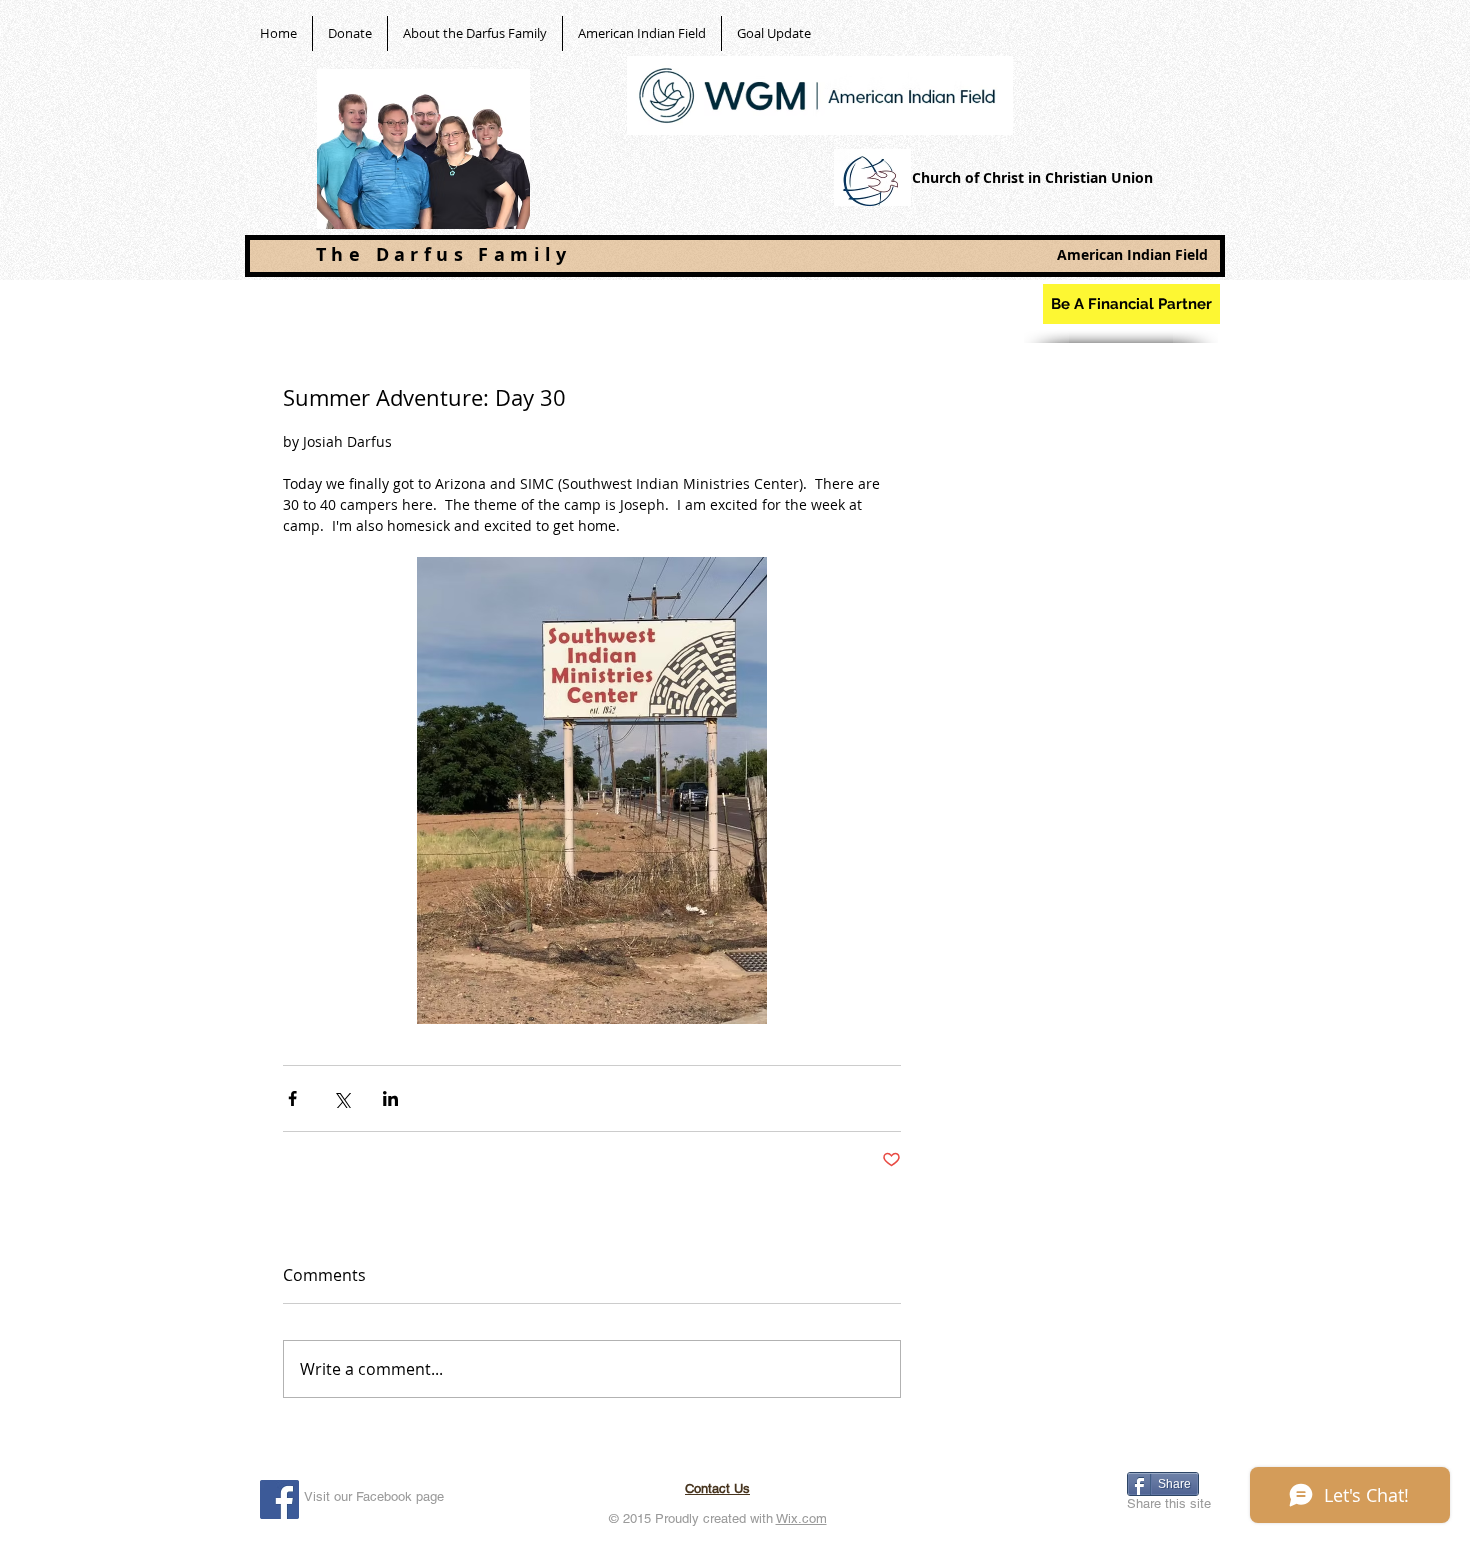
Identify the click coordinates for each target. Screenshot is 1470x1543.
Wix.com (801, 1518)
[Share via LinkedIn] (390, 1098)
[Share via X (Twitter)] (341, 1098)
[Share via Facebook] (292, 1098)
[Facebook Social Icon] (279, 1499)
